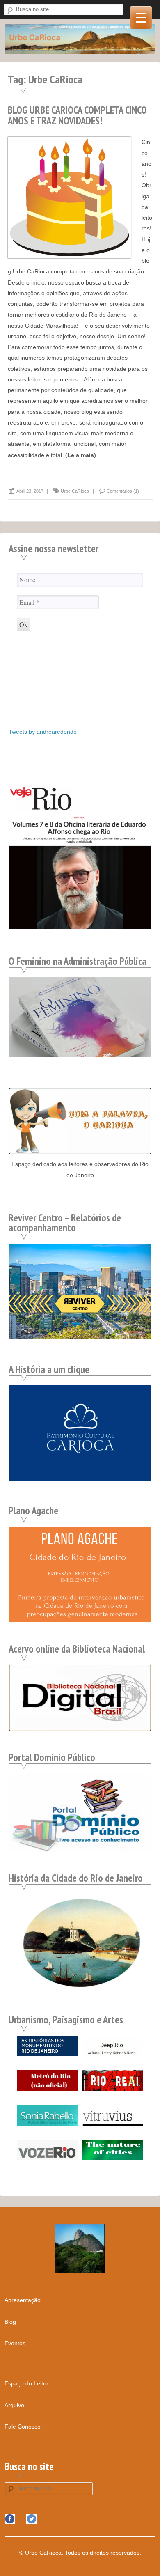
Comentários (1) (123, 491)
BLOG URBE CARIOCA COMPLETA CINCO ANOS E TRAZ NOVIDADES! (77, 115)
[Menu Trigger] (141, 17)
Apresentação (23, 2300)
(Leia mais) (81, 455)
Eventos (15, 2343)
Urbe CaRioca (75, 491)
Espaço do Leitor (26, 2383)
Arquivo (14, 2405)
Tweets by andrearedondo (43, 732)
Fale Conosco (23, 2427)
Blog (10, 2322)
